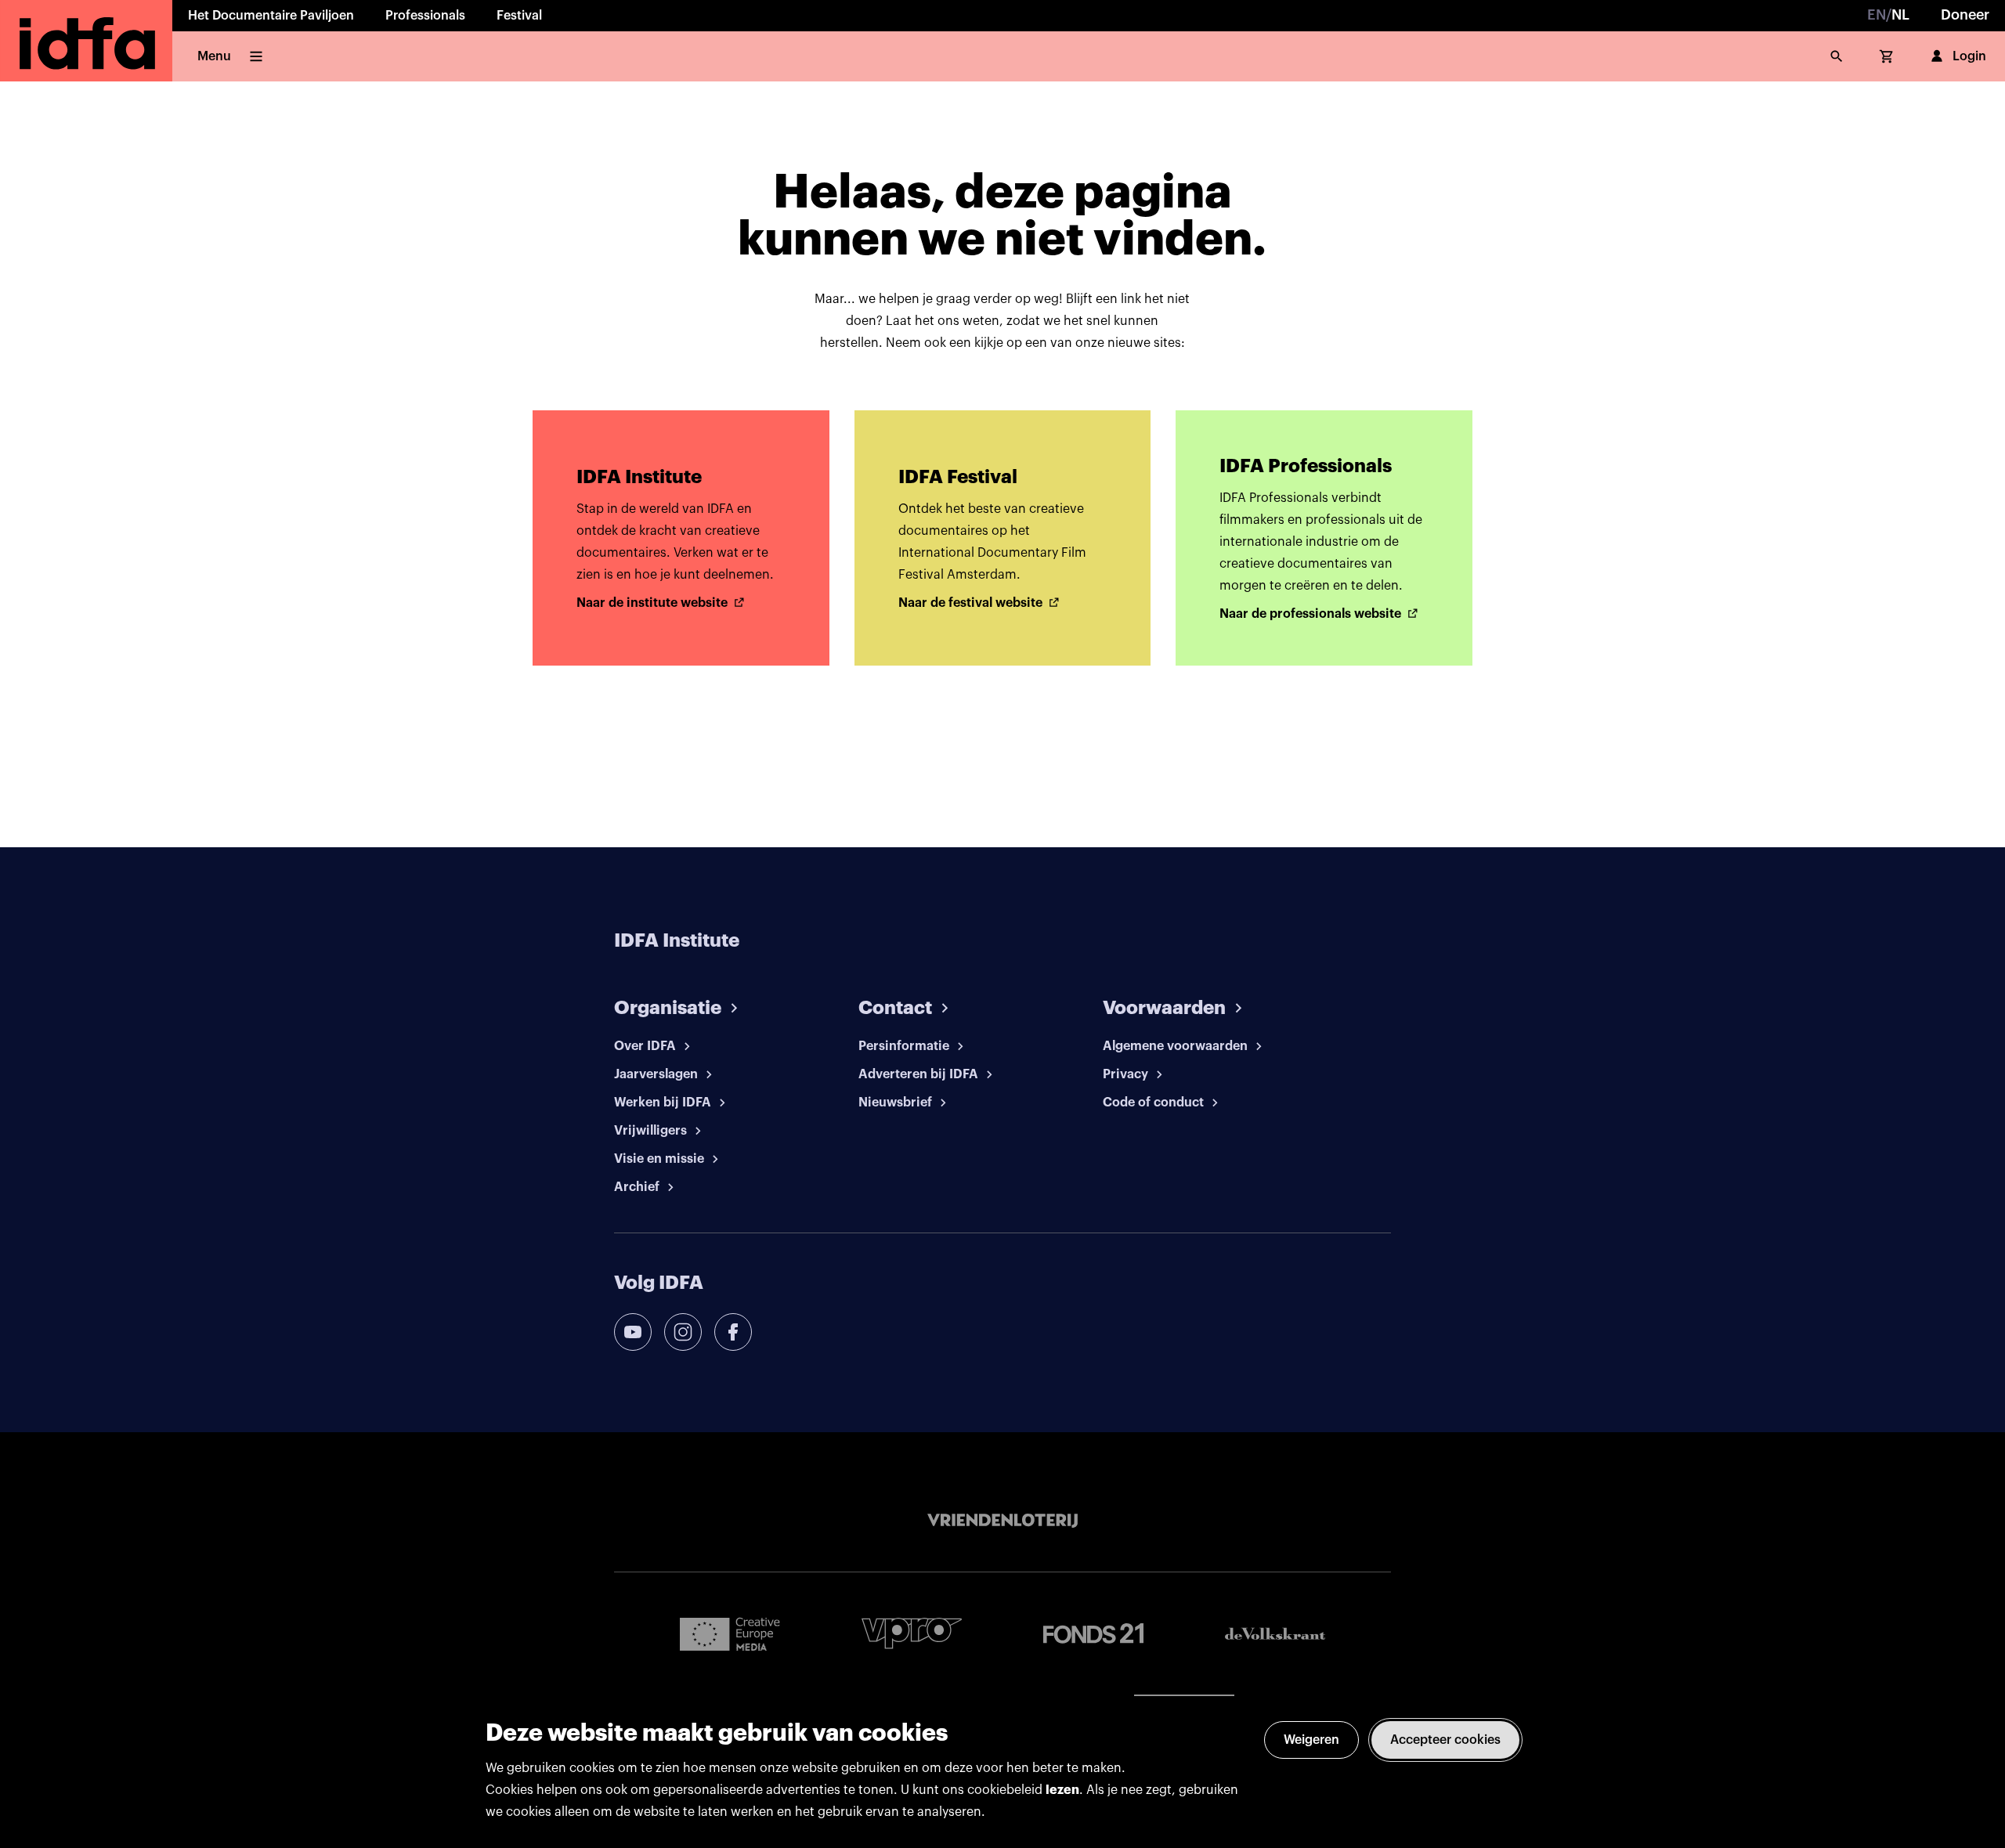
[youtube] (633, 1332)
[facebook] (733, 1332)
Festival (519, 16)
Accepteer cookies (1445, 1740)
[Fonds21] (1093, 1634)
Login (1969, 56)
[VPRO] (912, 1633)
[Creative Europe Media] (730, 1633)
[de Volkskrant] (1275, 1634)
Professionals (425, 16)
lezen (1062, 1790)
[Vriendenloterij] (1002, 1521)
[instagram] (683, 1332)
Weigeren (1311, 1740)
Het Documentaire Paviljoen (271, 16)
